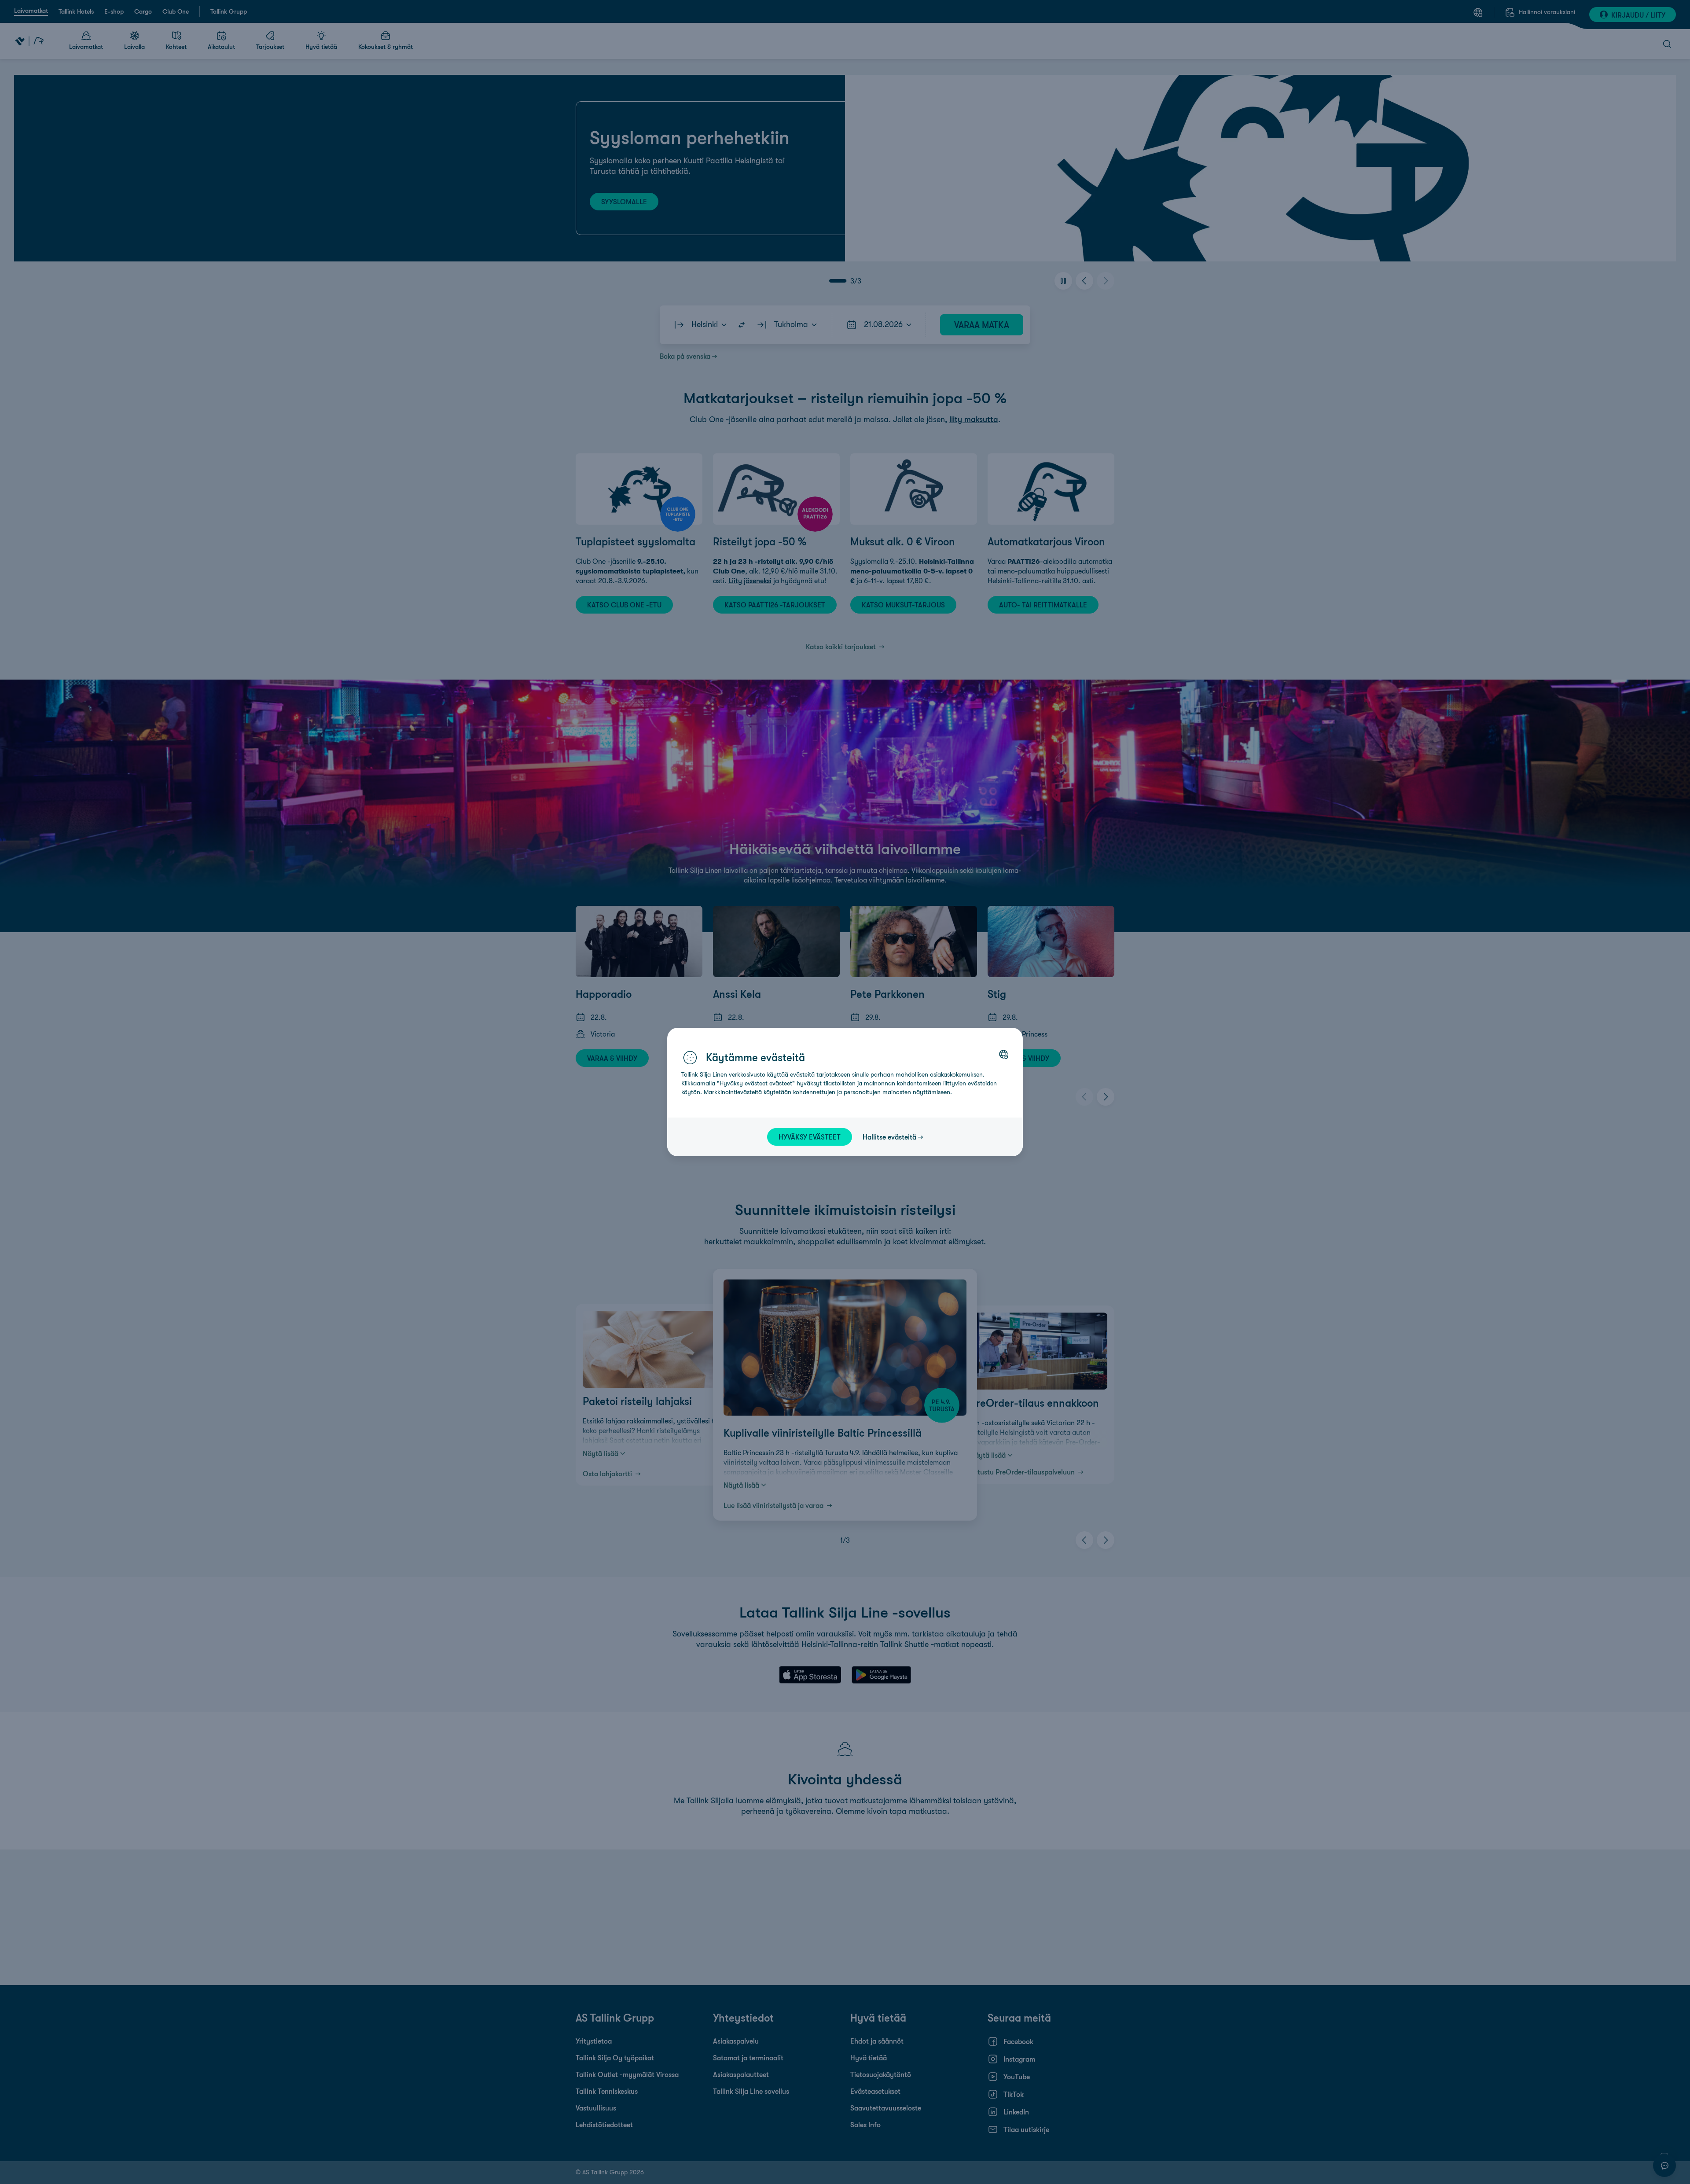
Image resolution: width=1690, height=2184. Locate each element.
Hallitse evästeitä (889, 1137)
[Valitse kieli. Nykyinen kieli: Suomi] (1003, 1054)
